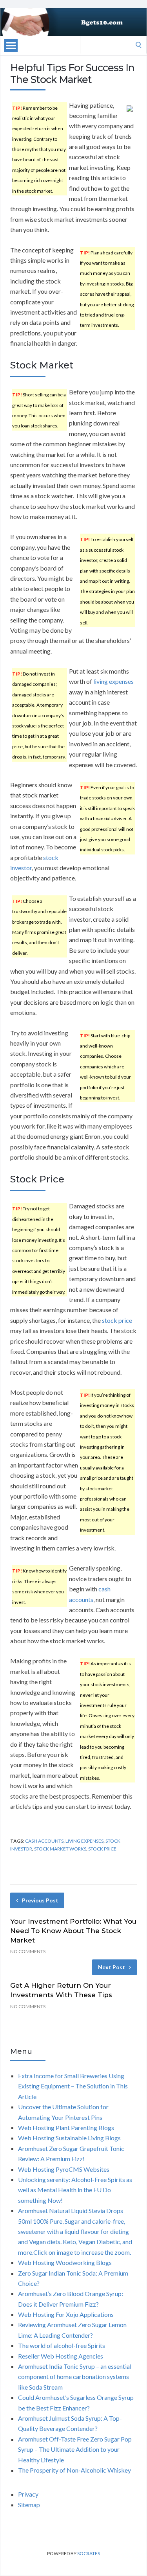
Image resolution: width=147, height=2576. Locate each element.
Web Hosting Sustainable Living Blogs (69, 2138)
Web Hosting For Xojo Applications (66, 2314)
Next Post (112, 1967)
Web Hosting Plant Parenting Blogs (66, 2128)
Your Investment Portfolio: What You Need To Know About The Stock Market (73, 1931)
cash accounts (44, 1841)
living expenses (113, 681)
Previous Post (40, 1900)
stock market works (60, 1849)
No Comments (28, 1951)
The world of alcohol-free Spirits (62, 2345)
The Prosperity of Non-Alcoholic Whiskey (74, 2470)
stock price (117, 1320)
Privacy (28, 2494)
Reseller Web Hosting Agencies (61, 2356)
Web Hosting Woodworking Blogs (65, 2262)
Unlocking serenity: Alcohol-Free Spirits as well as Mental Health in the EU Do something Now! (75, 2190)
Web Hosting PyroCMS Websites (64, 2169)
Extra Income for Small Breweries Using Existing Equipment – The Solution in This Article (73, 2086)
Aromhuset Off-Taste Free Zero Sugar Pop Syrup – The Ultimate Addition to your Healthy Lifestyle (75, 2449)
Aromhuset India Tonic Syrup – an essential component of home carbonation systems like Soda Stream (75, 2377)
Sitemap (29, 2505)
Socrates (89, 2553)
